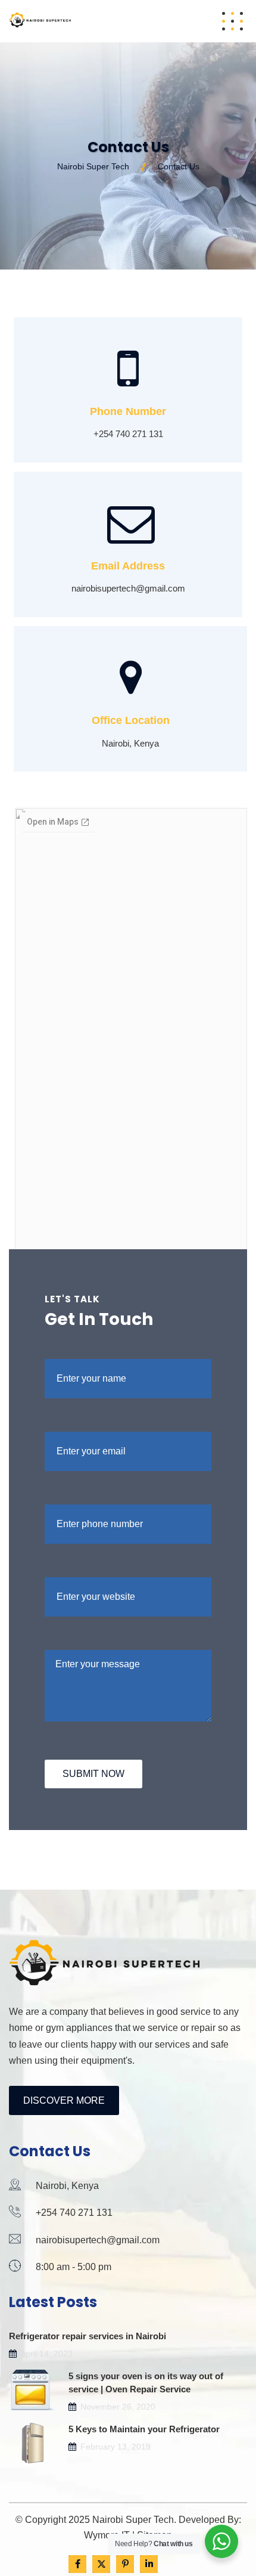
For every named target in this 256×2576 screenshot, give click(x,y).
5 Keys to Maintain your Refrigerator (144, 2429)
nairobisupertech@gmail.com (98, 2240)
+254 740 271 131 (74, 2213)
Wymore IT (107, 2535)
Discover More (64, 2100)
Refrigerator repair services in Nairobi (88, 2336)
